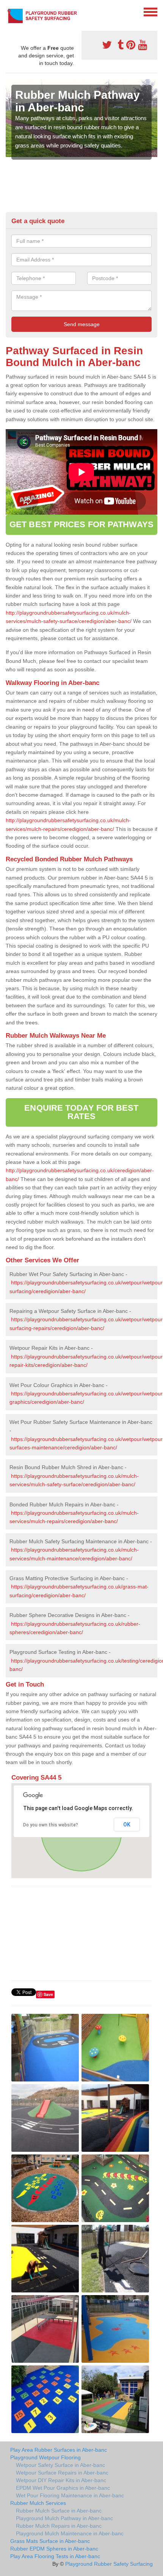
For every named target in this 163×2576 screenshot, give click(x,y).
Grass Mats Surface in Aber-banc (50, 2541)
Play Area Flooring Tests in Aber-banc (55, 2556)
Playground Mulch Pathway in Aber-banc (64, 2518)
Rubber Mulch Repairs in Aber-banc (59, 2526)
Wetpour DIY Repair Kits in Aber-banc (61, 2480)
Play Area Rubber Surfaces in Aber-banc (59, 2450)
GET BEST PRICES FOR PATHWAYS (81, 524)
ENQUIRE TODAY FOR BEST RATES (81, 1112)
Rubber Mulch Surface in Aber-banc (59, 2511)
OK (127, 1825)
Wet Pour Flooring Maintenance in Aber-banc (70, 2495)
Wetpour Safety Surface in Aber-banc (60, 2465)
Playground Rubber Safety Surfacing (109, 2564)
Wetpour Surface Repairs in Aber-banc (62, 2473)
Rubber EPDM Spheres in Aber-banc (54, 2549)
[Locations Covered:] (9, 11)
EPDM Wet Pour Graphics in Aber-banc (63, 2488)
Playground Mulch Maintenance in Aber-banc (70, 2533)
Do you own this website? (51, 1825)
